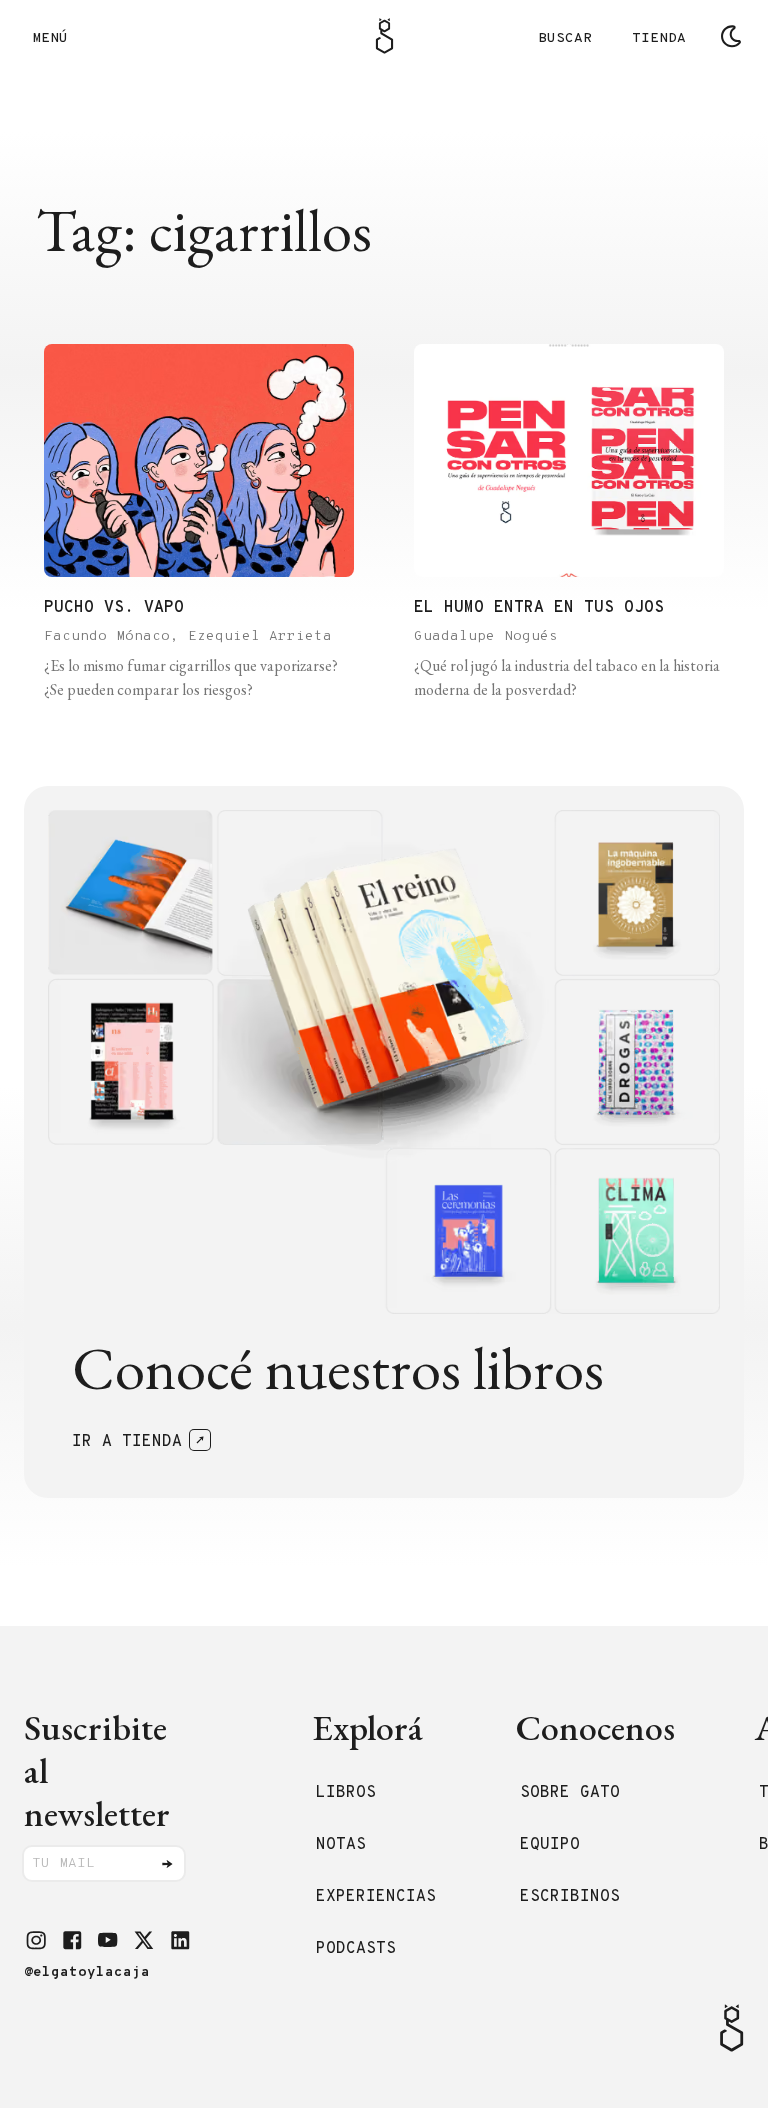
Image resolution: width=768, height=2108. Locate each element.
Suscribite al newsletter (97, 1771)
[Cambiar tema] (731, 36)
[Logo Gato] (384, 36)
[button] (36, 1940)
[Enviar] (167, 1864)
